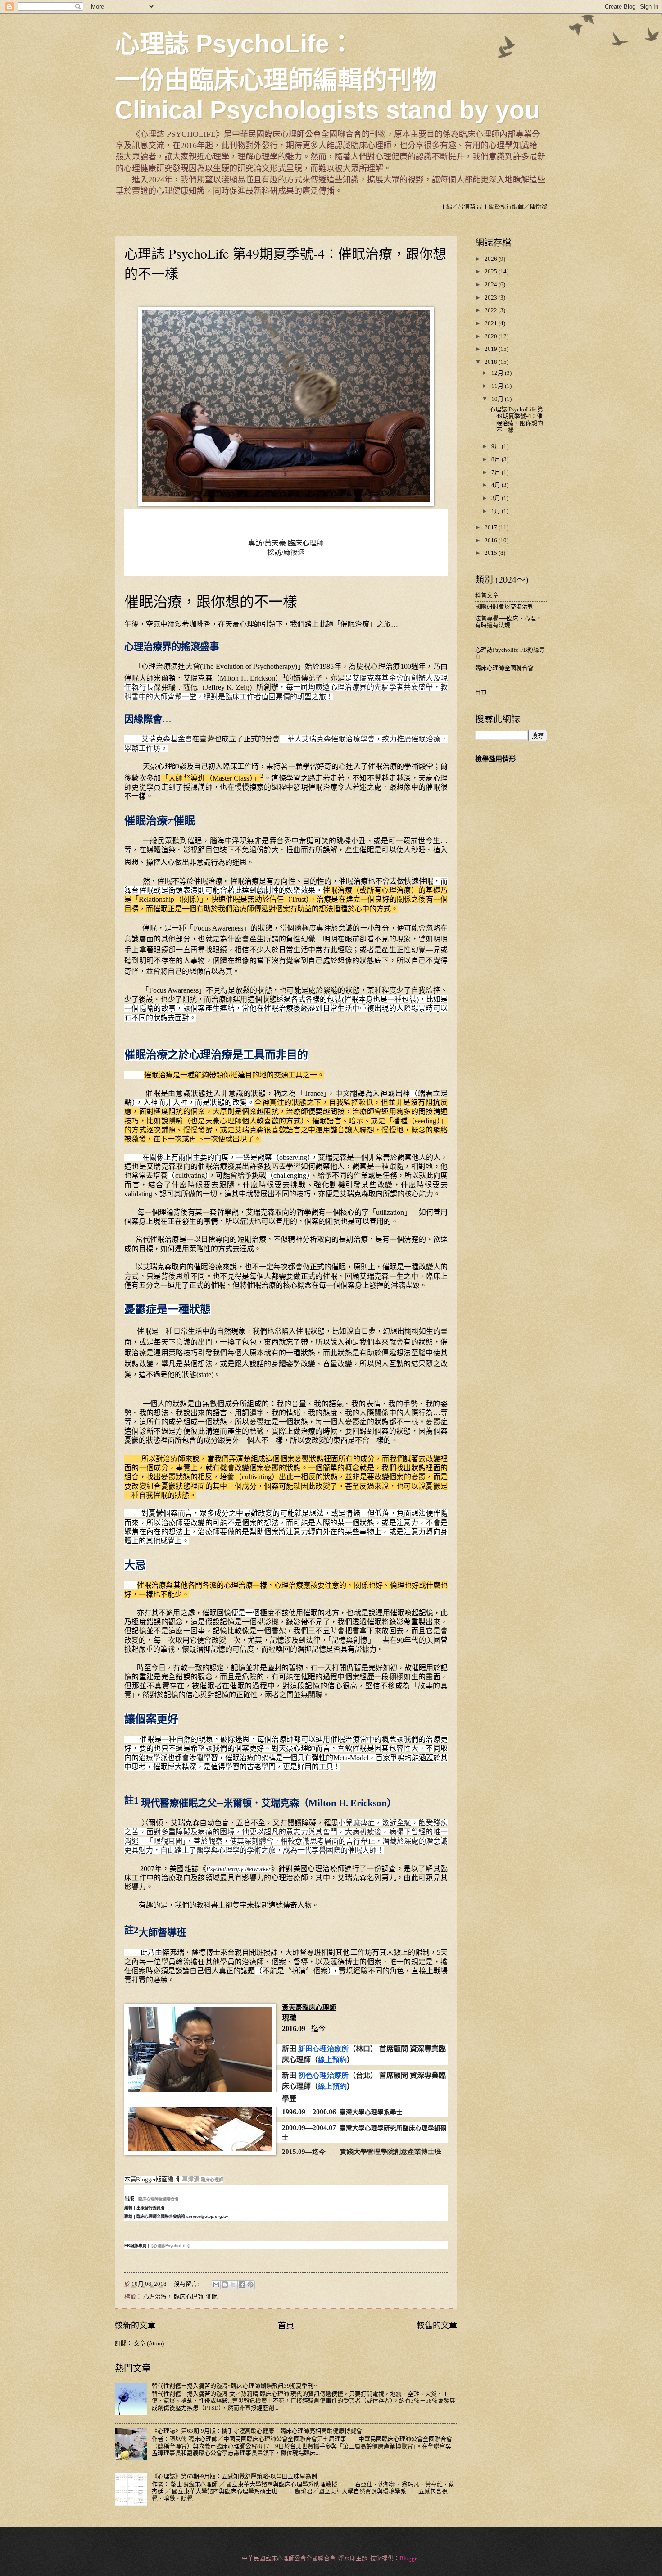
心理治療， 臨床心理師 (173, 2297)
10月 (498, 399)
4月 (496, 485)
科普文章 (487, 595)
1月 (496, 511)
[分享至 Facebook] (242, 2285)
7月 (496, 472)
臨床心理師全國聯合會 (504, 668)
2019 (492, 349)
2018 (492, 362)
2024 (492, 285)
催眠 (212, 2297)
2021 (492, 323)
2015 (492, 553)
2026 (492, 259)
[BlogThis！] (225, 2285)
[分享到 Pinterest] (250, 2285)
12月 (498, 373)
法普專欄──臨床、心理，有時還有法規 (508, 622)
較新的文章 (135, 2326)
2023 (492, 298)
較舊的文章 (437, 2326)
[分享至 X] (233, 2285)
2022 (492, 310)
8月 (496, 459)
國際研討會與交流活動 (504, 607)
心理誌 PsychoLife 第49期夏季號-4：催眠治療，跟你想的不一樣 (516, 420)
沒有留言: (187, 2284)
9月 (496, 446)
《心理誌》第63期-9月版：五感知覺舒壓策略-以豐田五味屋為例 (234, 2476)
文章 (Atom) (149, 2344)
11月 (498, 386)
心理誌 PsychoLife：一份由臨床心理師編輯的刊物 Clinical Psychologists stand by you (327, 77)
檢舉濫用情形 (495, 759)
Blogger (409, 2558)
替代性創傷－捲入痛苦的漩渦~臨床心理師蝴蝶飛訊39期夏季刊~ (234, 2386)
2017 (492, 527)
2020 (492, 336)
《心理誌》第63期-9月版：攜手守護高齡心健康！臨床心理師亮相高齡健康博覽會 (257, 2431)
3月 (496, 498)
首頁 (286, 2326)
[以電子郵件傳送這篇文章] (216, 2285)
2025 (492, 272)
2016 (492, 541)
